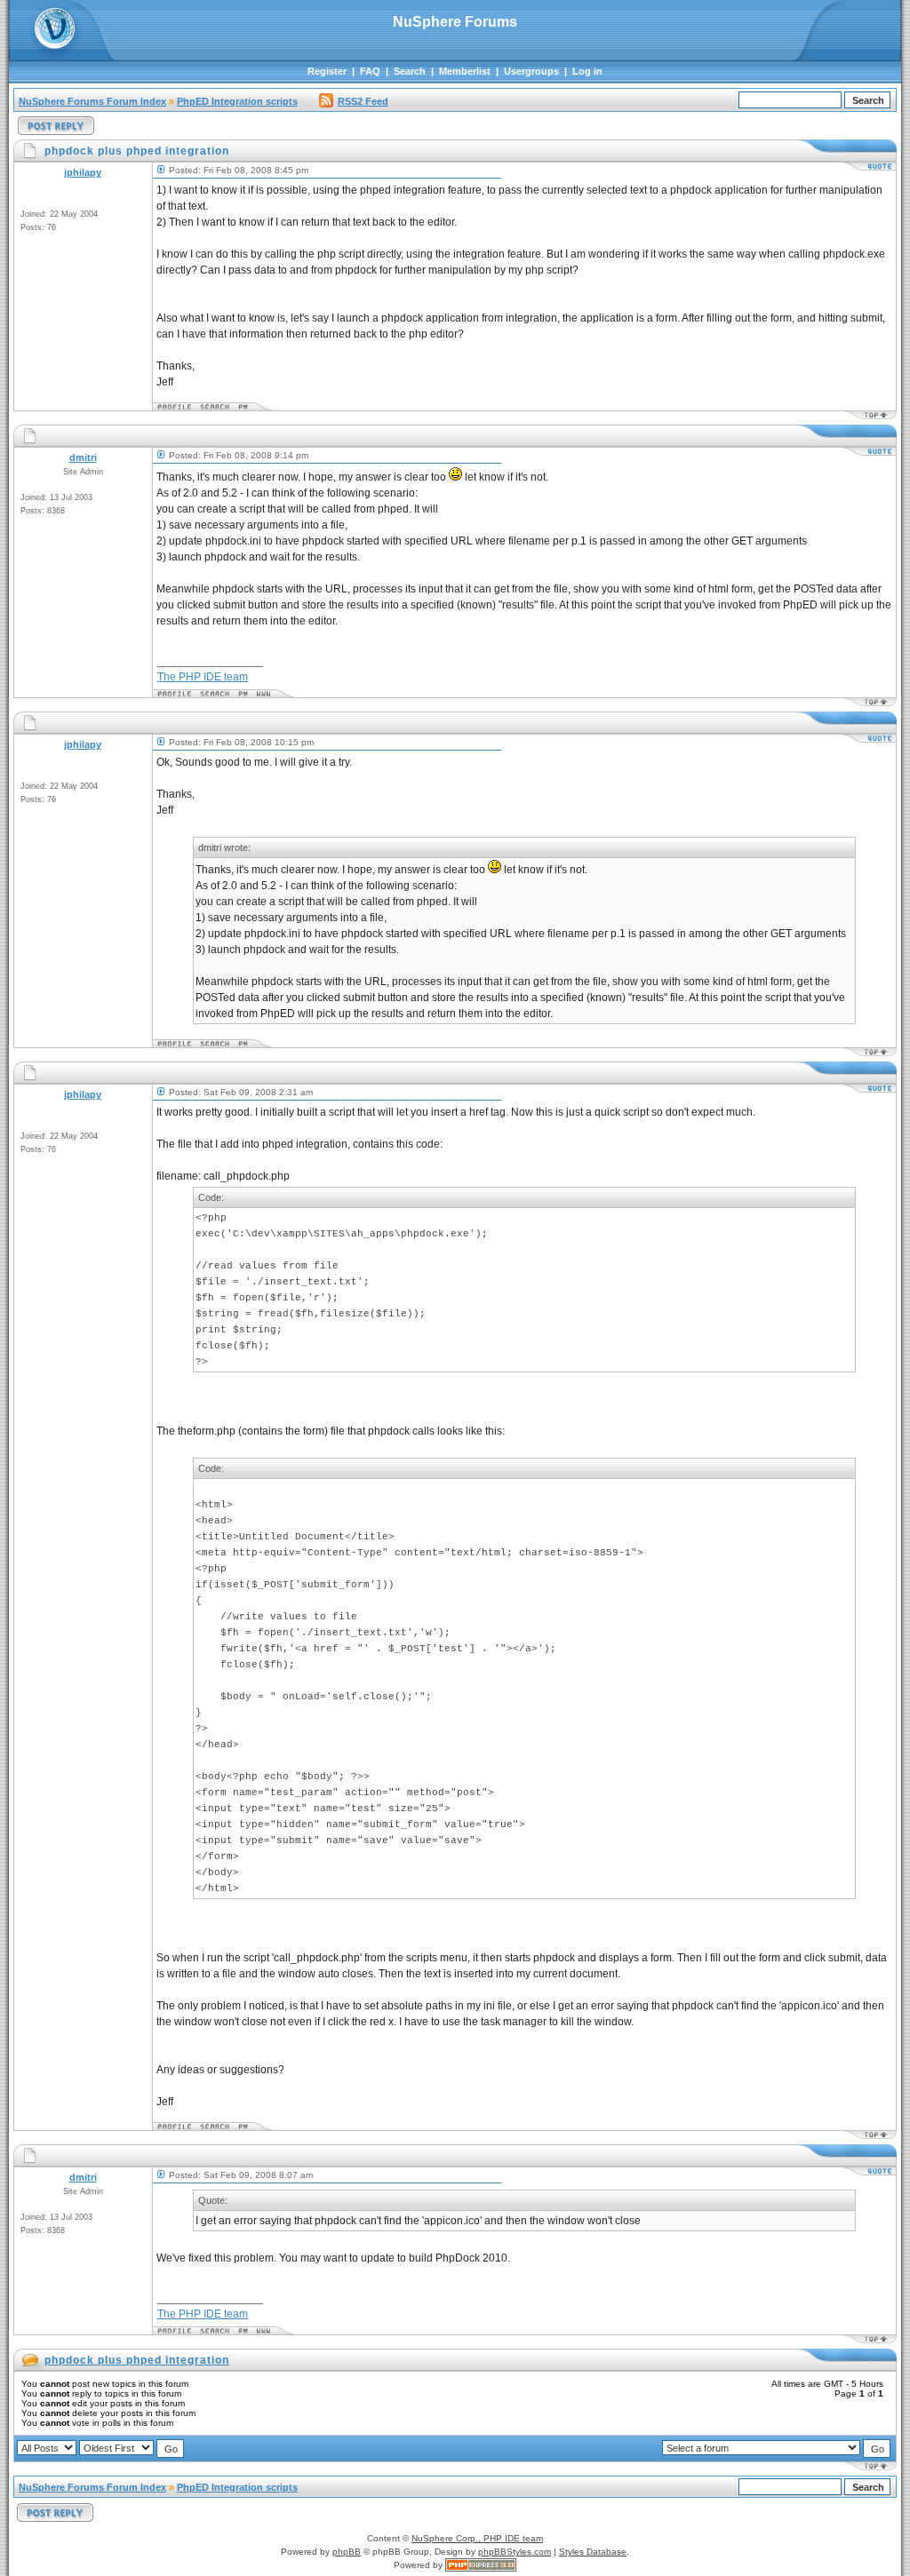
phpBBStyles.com (515, 2552)
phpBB (347, 2552)
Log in (587, 71)
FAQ (370, 71)
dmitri (83, 457)
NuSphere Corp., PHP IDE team (477, 2538)
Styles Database (593, 2552)
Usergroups (531, 71)
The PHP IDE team (203, 677)
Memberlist (465, 71)
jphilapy (83, 172)
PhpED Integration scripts (237, 101)
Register (327, 71)
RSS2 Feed (363, 101)
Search (410, 71)
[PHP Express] (481, 2565)
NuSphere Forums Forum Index (92, 101)
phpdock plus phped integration (137, 2360)
